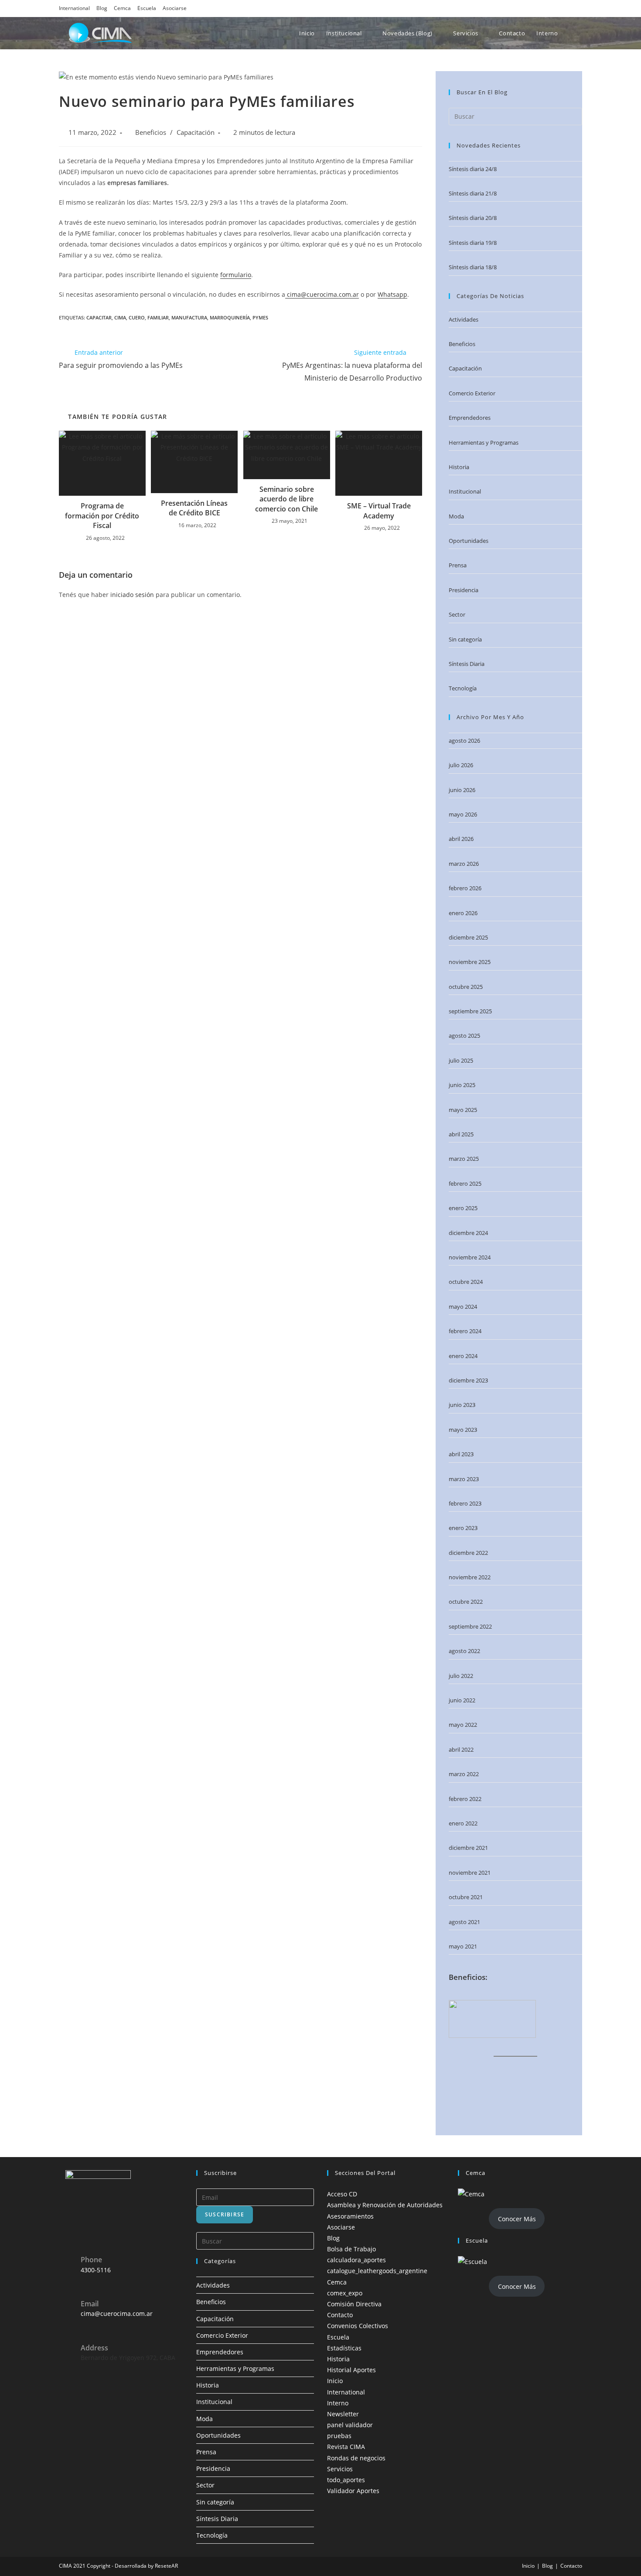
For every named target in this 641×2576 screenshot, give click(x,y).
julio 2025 (461, 1060)
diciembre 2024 (468, 1233)
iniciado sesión (132, 595)
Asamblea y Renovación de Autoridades (385, 2205)
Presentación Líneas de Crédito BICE (194, 508)
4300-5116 (96, 2270)
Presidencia (464, 590)
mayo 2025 (463, 1110)
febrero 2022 (465, 1799)
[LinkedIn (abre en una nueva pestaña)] (554, 8)
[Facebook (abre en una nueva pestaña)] (530, 8)
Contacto (340, 2315)
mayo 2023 (463, 1430)
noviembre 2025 (470, 962)
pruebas (339, 2436)
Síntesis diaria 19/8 (473, 243)
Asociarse (175, 8)
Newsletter (343, 2414)
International (74, 8)
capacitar (99, 317)
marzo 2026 (464, 864)
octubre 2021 (466, 1897)
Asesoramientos (350, 2216)
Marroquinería (230, 317)
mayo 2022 (463, 1725)
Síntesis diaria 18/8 (473, 267)
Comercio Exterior (472, 393)
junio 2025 (462, 1085)
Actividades (464, 319)
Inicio (335, 2381)
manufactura (189, 317)
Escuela (147, 8)
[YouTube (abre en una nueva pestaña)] (566, 8)
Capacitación (196, 132)
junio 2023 (462, 1405)
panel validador (350, 2425)
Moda (456, 516)
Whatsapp (392, 294)
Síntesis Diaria (467, 664)
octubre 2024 (466, 1282)
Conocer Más (517, 2219)
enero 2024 (463, 1356)
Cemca (122, 8)
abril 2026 (461, 839)
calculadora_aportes (356, 2260)
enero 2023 (463, 1528)
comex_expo (345, 2293)
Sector (457, 614)
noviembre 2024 (470, 1257)
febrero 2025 (465, 1183)
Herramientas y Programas (484, 442)
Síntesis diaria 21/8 (473, 193)
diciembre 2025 (468, 937)
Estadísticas (344, 2348)
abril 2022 (461, 1749)
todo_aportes (346, 2480)
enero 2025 (463, 1208)
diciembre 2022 (468, 1553)
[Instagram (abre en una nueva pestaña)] (542, 8)
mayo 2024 (463, 1307)
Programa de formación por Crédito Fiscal (102, 516)
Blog (102, 8)
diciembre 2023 (468, 1380)
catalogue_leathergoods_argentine (377, 2271)
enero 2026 (463, 913)
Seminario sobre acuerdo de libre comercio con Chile (286, 499)
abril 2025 (461, 1134)
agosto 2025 (464, 1036)
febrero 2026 (465, 888)
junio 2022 (462, 1700)
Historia (459, 467)
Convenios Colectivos (358, 2326)
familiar (158, 317)
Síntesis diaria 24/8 (473, 169)
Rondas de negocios (356, 2458)
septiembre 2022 (470, 1626)
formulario (236, 275)
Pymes (260, 317)
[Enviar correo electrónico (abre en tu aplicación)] (577, 8)
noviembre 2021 (470, 1873)
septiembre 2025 (470, 1011)
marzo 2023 (464, 1479)
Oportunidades (469, 541)
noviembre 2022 (470, 1577)
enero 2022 (463, 1823)
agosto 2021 (464, 1922)
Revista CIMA (346, 2447)
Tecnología (463, 688)
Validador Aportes (353, 2491)
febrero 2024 (465, 1331)
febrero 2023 (465, 1503)
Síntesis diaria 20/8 (473, 218)
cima (120, 317)
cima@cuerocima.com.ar (322, 294)
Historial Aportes (351, 2370)
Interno (338, 2403)
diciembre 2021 (468, 1848)
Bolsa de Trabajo (351, 2249)
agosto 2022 (464, 1651)
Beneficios (151, 132)
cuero (137, 317)
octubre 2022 (466, 1602)
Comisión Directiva (354, 2304)
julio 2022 (461, 1676)
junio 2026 (462, 790)
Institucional (465, 491)
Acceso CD (342, 2194)
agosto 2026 (464, 741)
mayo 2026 (463, 814)
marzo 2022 (464, 1774)
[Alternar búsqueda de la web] (581, 33)
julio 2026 (461, 765)
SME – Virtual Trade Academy (379, 511)
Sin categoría (465, 639)
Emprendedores (470, 418)
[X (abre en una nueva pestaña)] (518, 8)
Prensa (458, 565)
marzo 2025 (464, 1159)
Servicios (340, 2469)
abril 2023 (461, 1454)
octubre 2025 (466, 987)
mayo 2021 (463, 1946)
